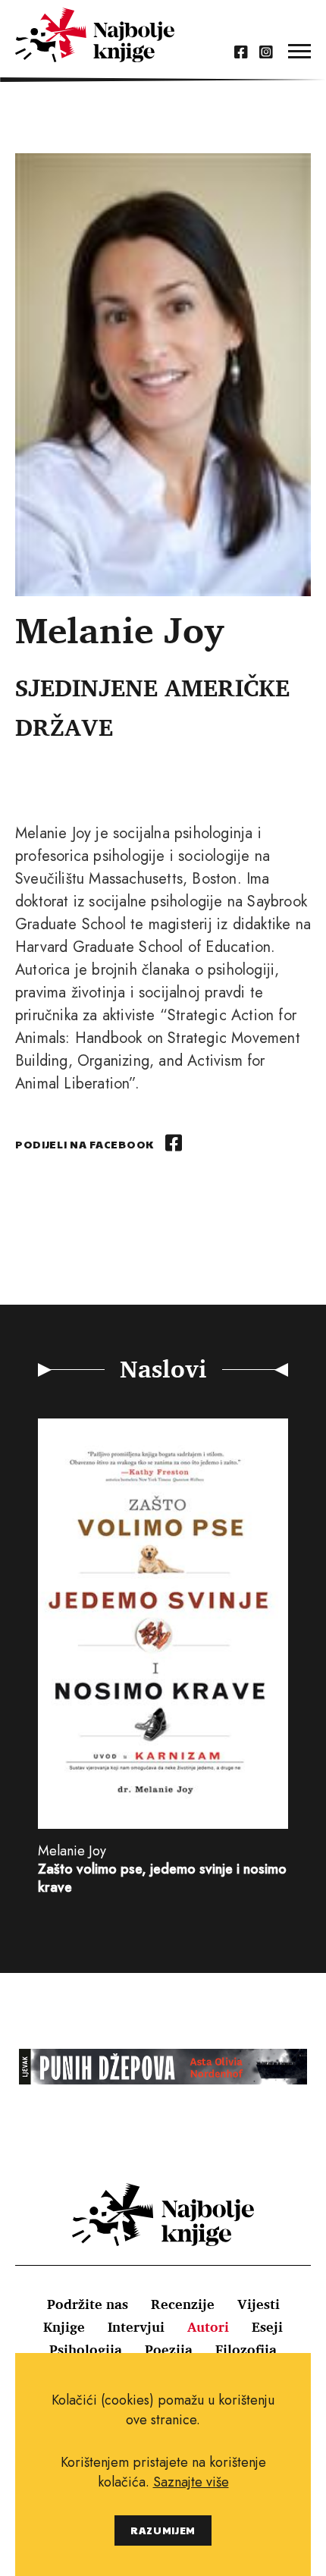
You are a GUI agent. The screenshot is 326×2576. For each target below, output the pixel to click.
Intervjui (136, 2326)
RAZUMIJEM (163, 2530)
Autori (208, 2326)
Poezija (169, 2349)
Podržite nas (88, 2304)
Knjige (64, 2326)
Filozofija (246, 2349)
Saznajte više (191, 2482)
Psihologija (86, 2349)
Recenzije (183, 2304)
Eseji (267, 2326)
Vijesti (259, 2304)
